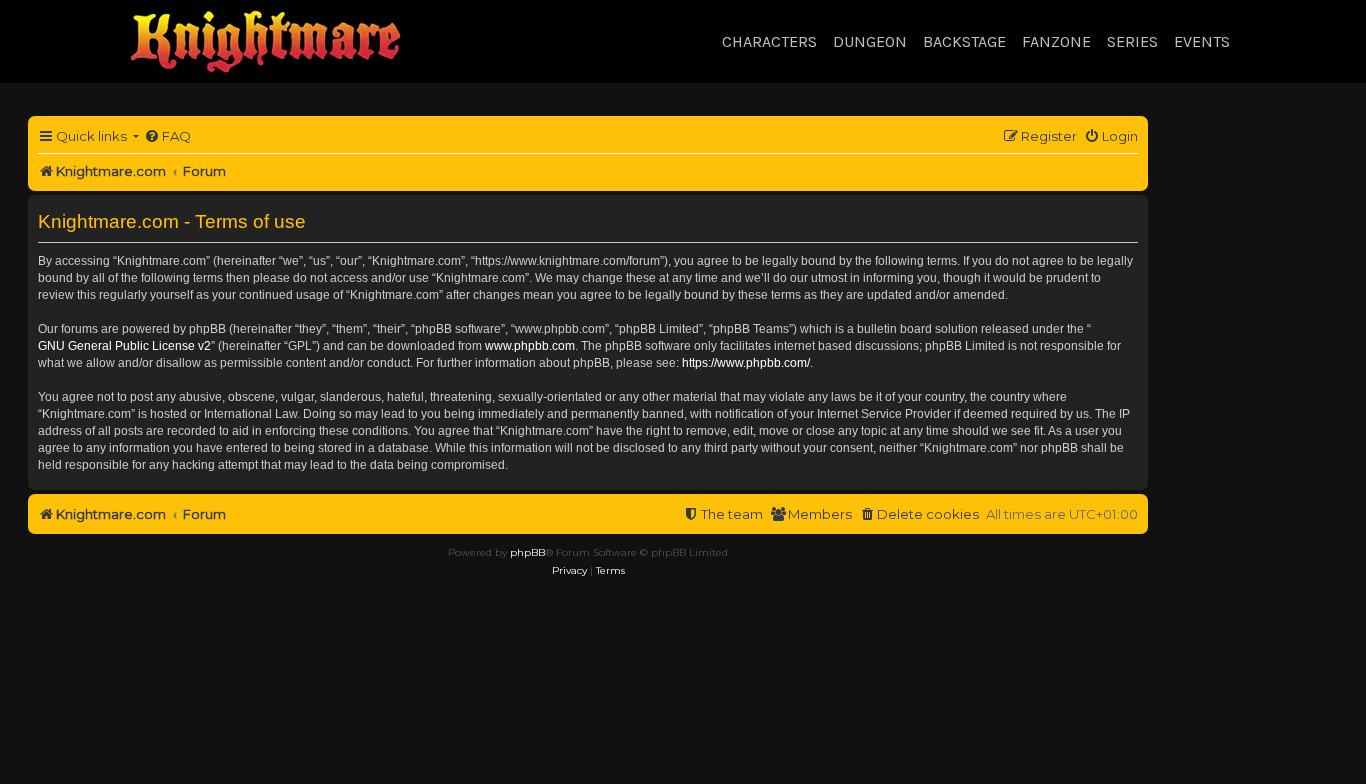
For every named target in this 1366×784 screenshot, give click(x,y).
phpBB (527, 552)
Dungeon (870, 41)
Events (1202, 41)
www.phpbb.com (530, 346)
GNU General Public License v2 (124, 346)
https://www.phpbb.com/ (746, 363)
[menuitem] (167, 136)
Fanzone (1056, 41)
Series (1132, 41)
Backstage (964, 41)
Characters (769, 41)
